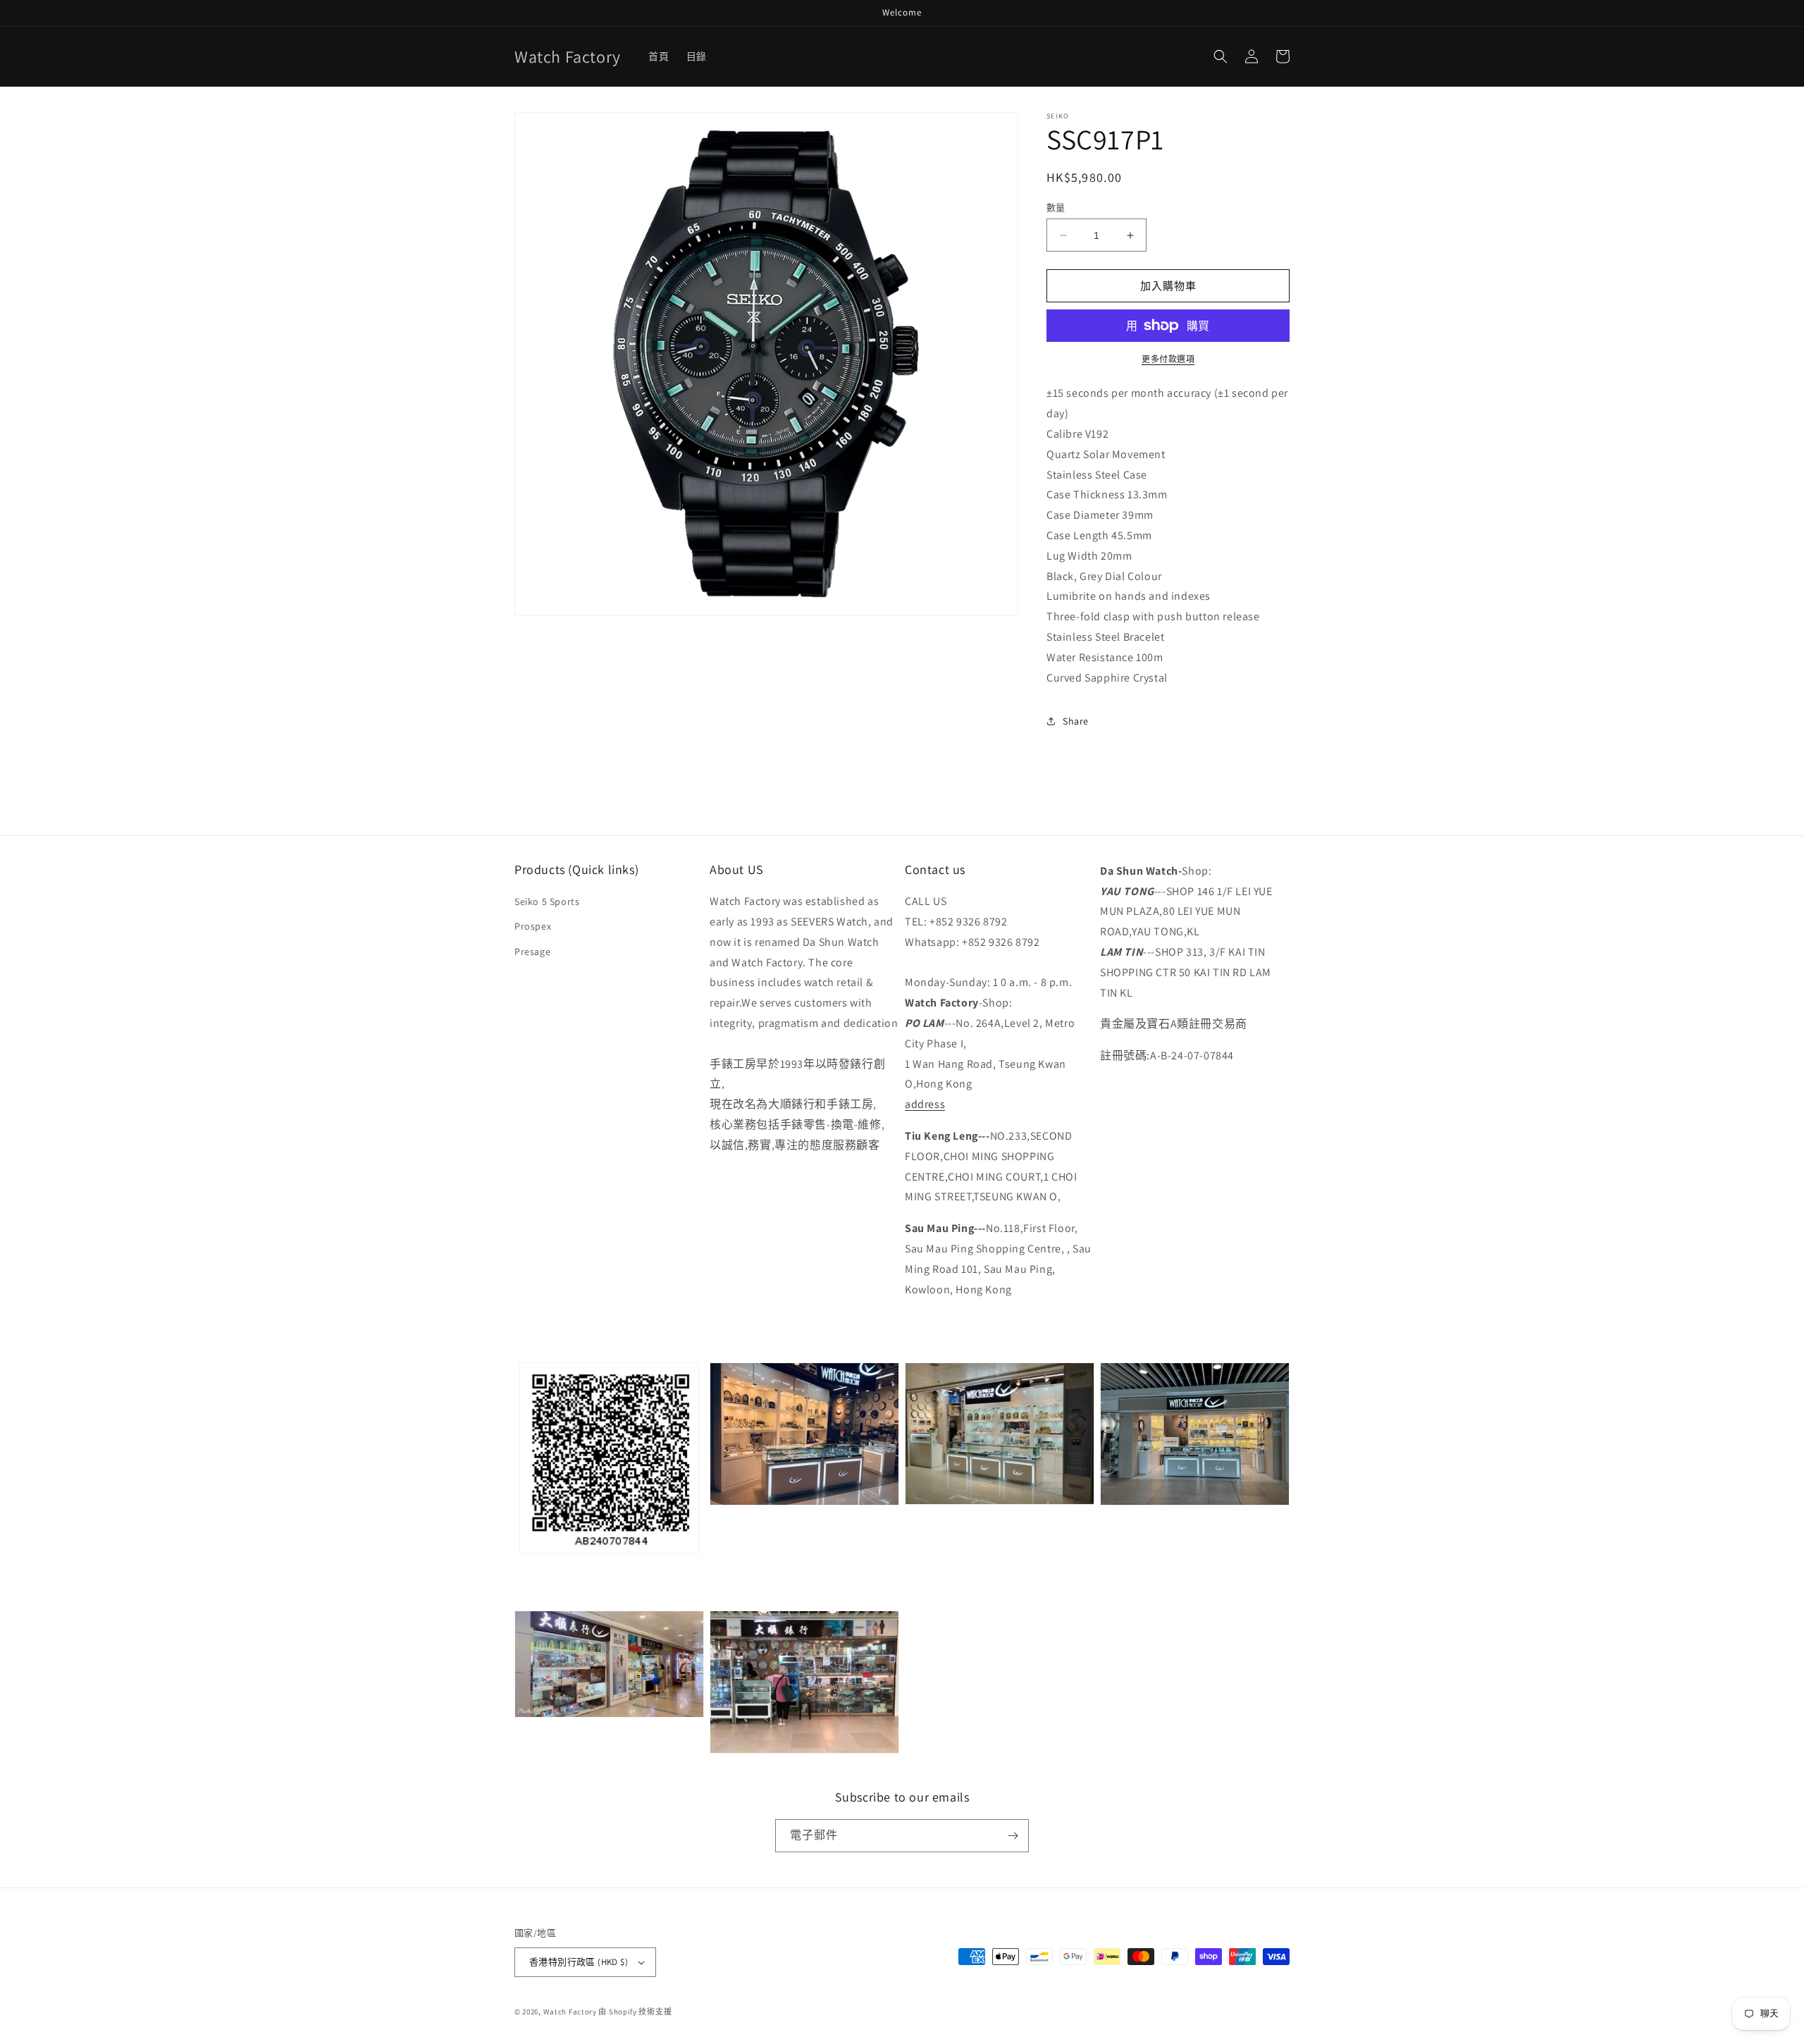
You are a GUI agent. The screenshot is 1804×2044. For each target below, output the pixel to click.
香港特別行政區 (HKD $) (579, 1962)
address (925, 1104)
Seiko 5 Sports (547, 901)
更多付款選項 (1168, 359)
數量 (1056, 208)
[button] (1221, 56)
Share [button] (1076, 721)
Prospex (533, 926)
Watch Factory (570, 2012)
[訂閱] (1013, 1836)
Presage (532, 952)
